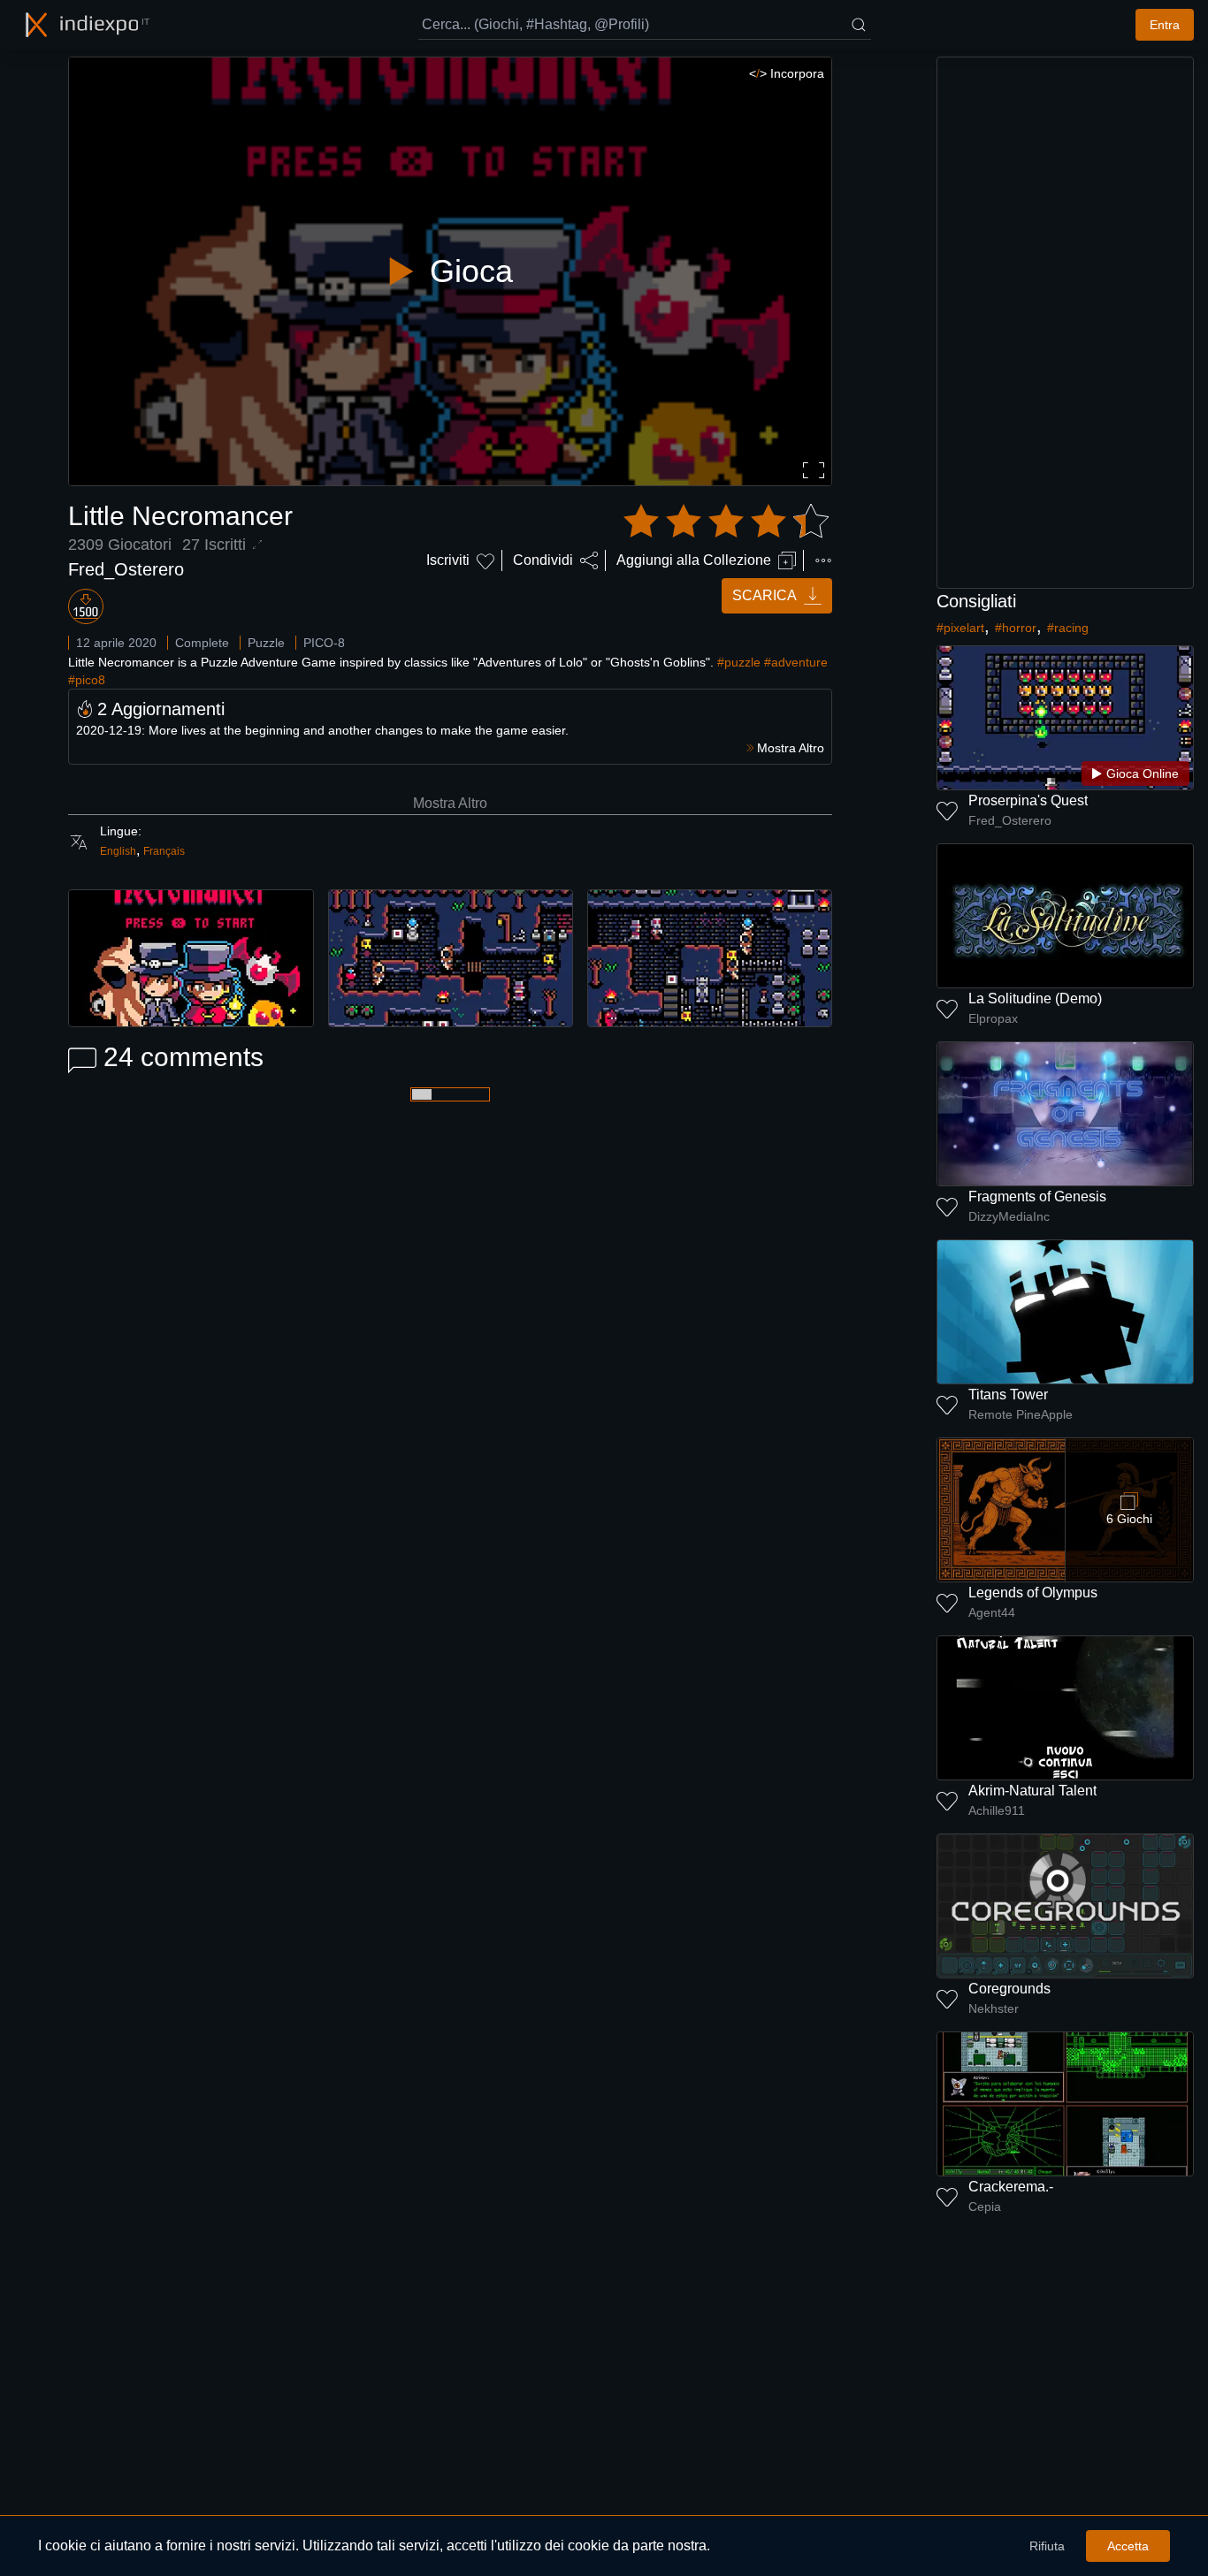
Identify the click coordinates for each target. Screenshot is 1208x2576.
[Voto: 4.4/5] (726, 522)
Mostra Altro (450, 803)
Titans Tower (1008, 1395)
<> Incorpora (787, 73)
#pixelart (960, 628)
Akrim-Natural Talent (1032, 1791)
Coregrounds (1009, 1989)
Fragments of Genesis (1037, 1197)
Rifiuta (1047, 2546)
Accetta (1128, 2546)
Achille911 (997, 1810)
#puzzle (739, 662)
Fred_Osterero (126, 569)
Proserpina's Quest (1028, 800)
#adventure (796, 662)
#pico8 (87, 680)
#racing (1068, 628)
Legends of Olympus (1033, 1593)
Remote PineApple (1021, 1414)
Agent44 (992, 1612)
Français (164, 851)
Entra (1165, 25)
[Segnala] (823, 560)
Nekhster (994, 2008)
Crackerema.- (1011, 2187)
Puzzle (266, 643)
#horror (1016, 628)
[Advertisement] (1066, 323)
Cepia (985, 2206)
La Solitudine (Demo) (1035, 998)
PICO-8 (324, 643)
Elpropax (993, 1018)
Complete (202, 643)
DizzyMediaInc (1009, 1216)
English (118, 851)
